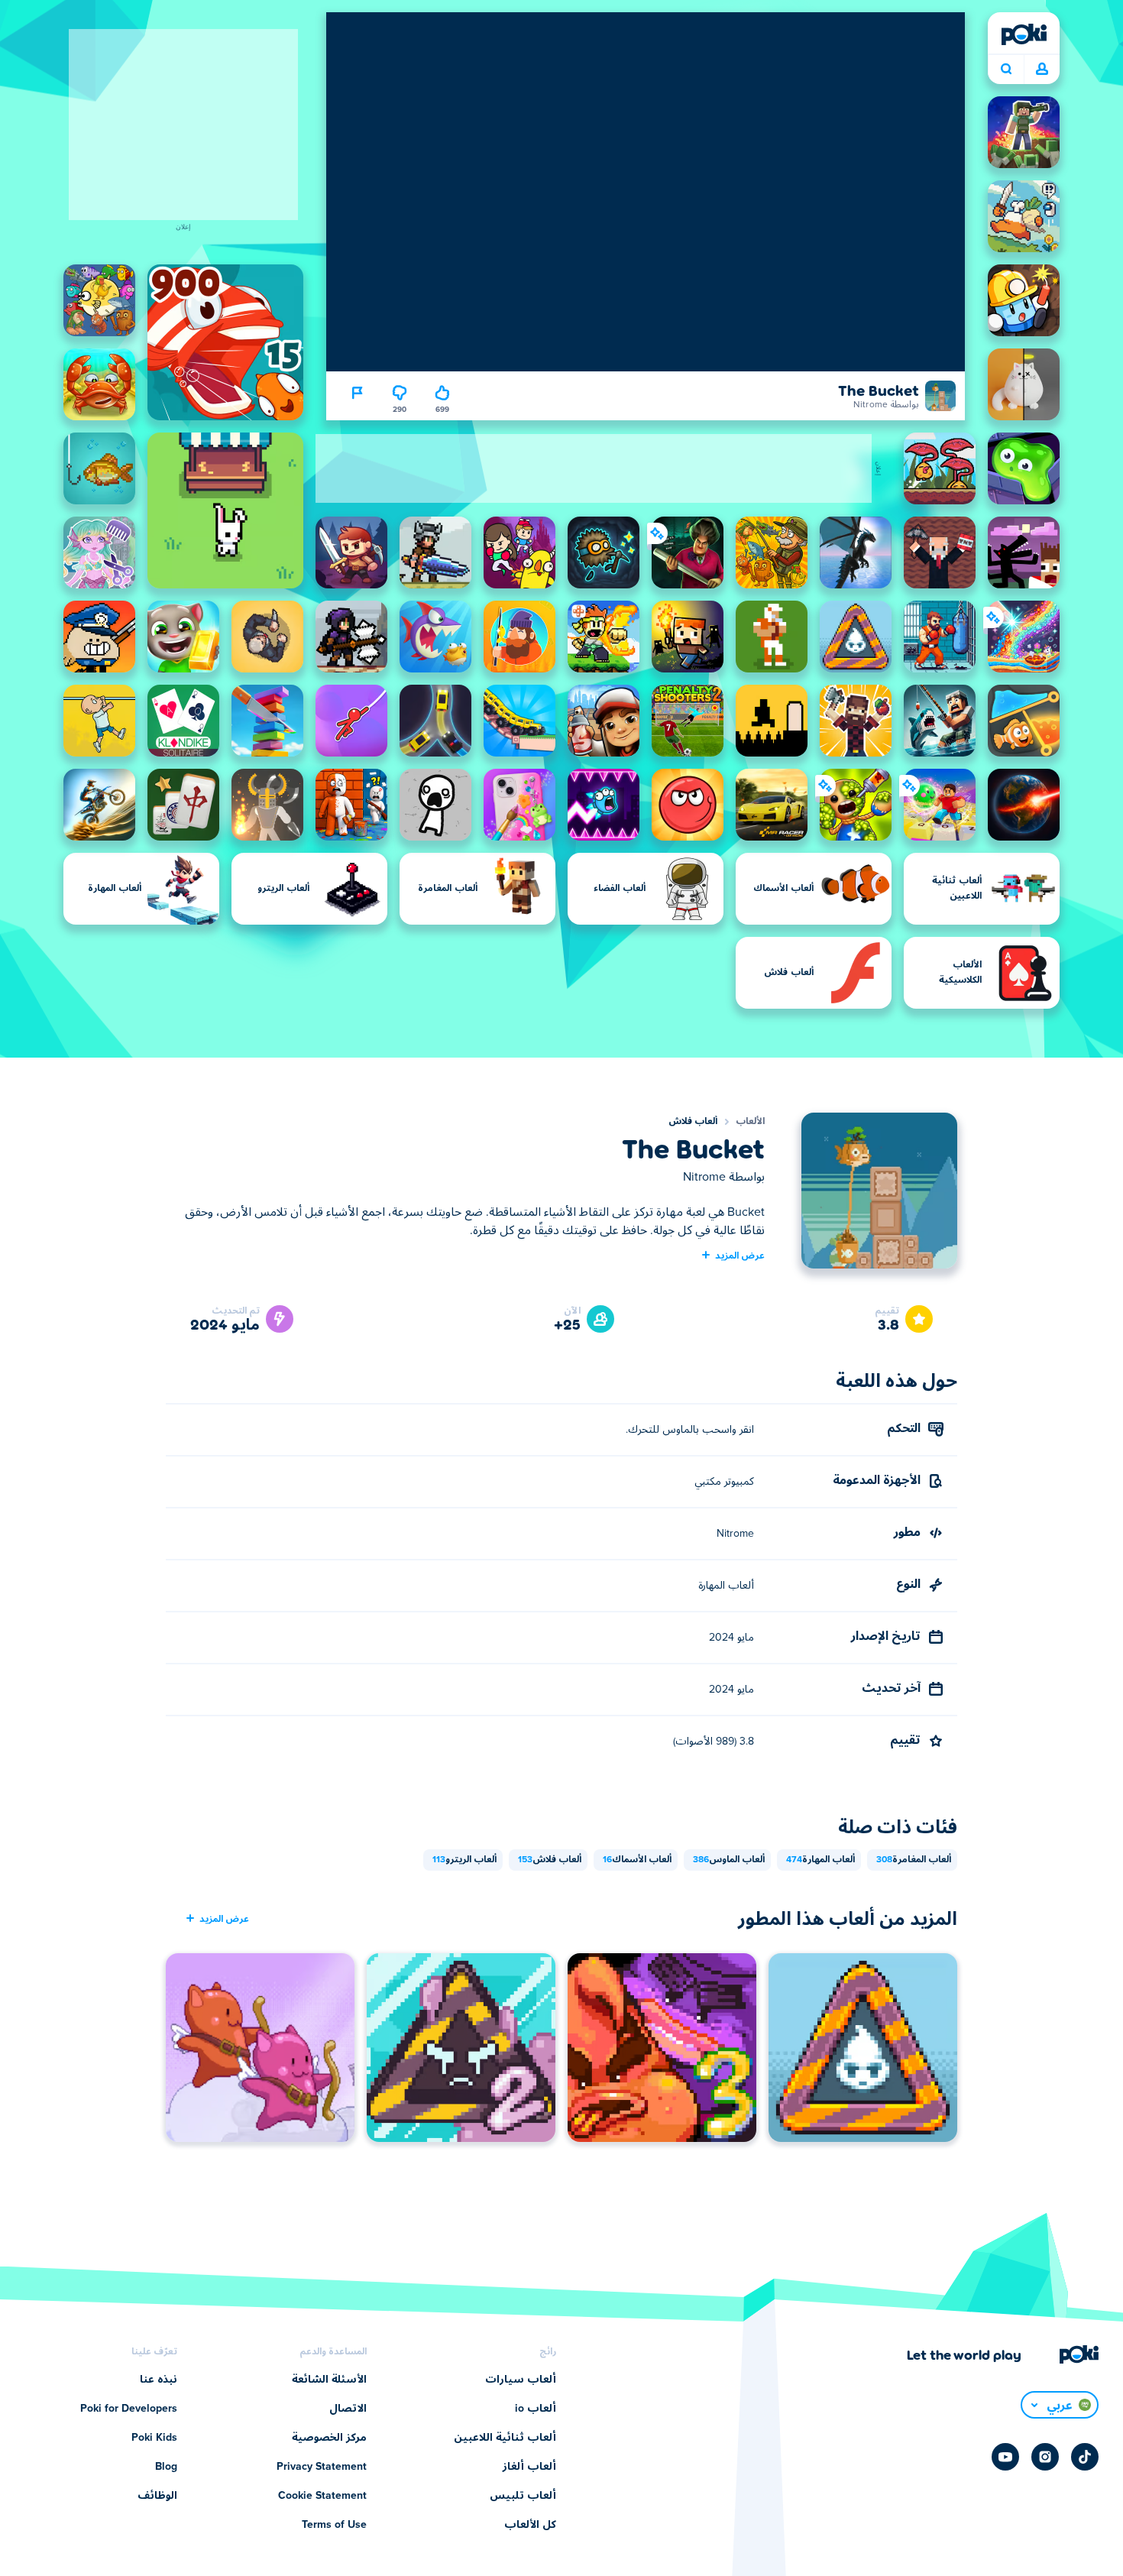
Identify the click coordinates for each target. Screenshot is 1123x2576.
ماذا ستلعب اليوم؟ (1006, 70)
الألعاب (750, 1122)
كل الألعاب (530, 2525)
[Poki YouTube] (1005, 2457)
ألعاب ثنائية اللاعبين (505, 2438)
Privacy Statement (322, 2467)
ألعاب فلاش (693, 1122)
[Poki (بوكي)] (1024, 34)
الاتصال (348, 2409)
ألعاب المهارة (820, 1860)
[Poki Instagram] (1045, 2457)
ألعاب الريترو (464, 1860)
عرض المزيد (740, 1255)
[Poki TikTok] (1085, 2457)
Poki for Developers (129, 2409)
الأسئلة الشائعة (329, 2380)
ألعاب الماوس (729, 1860)
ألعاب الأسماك (637, 1860)
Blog (166, 2467)
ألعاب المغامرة (914, 1860)
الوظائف (157, 2496)
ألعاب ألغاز (529, 2467)
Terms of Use (334, 2525)
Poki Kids (154, 2438)
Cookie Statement (322, 2496)
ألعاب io (536, 2409)
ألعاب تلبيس (523, 2496)
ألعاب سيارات (521, 2380)
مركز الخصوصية (329, 2438)
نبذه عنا (159, 2380)
